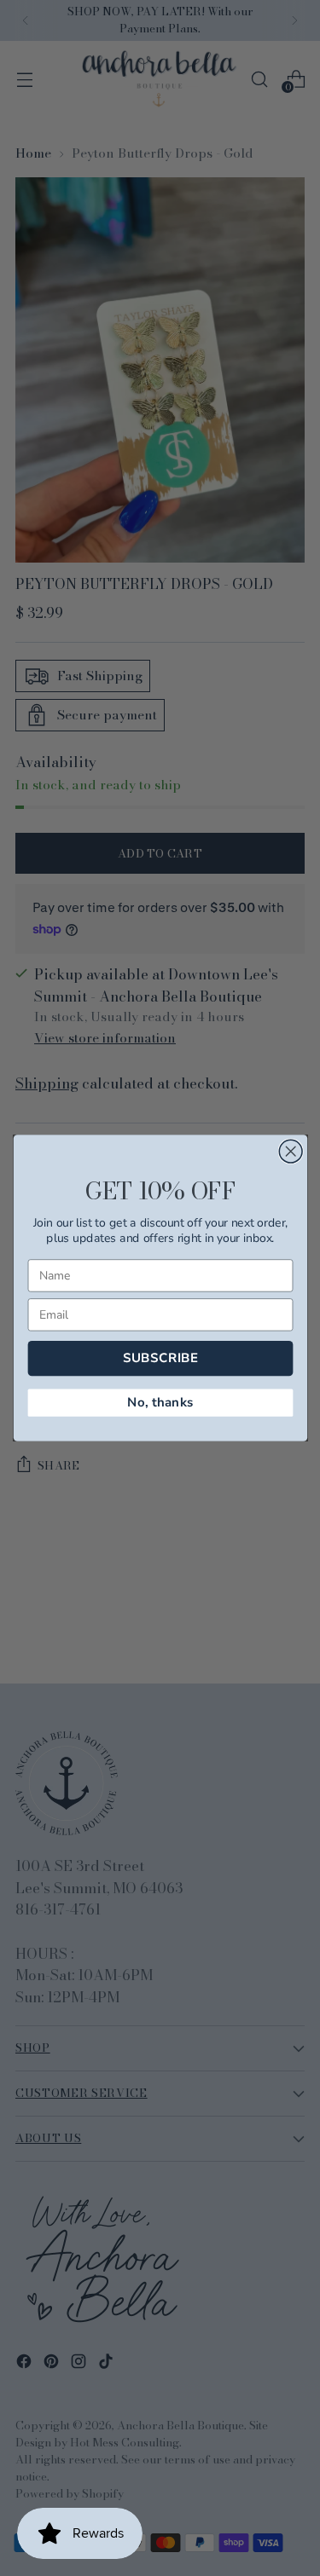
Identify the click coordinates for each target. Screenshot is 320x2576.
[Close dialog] (291, 1151)
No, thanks (160, 1403)
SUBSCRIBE (160, 1358)
